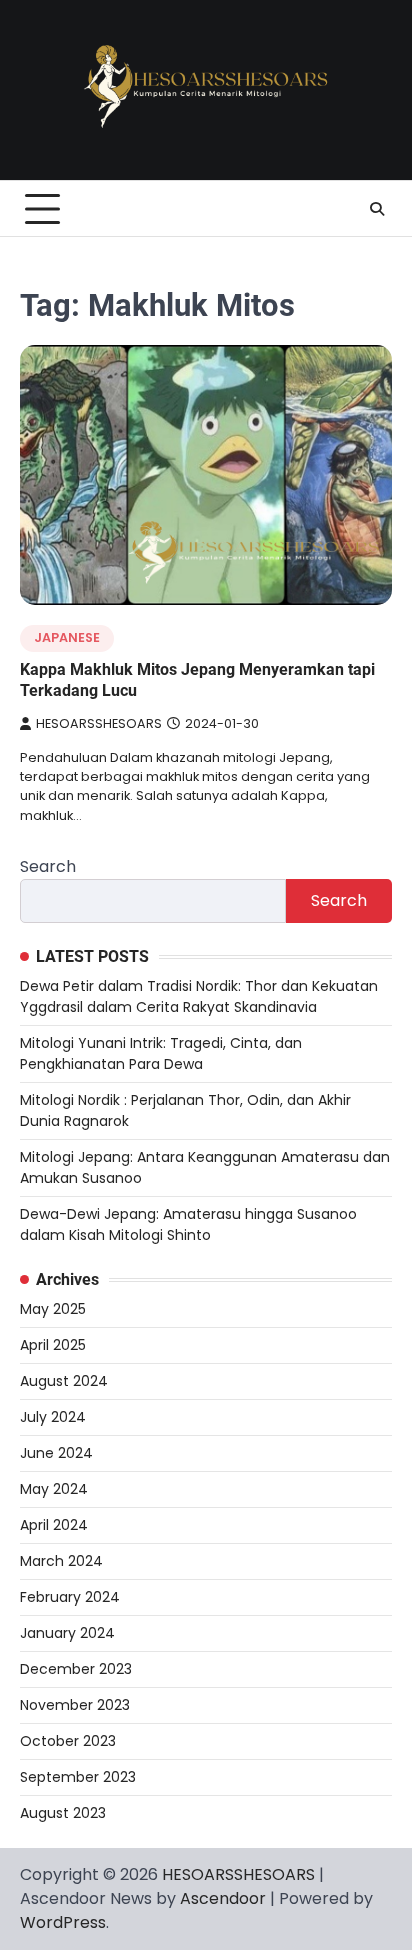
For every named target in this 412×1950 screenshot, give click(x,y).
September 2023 (78, 1777)
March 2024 (61, 1561)
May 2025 (53, 1309)
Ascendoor (223, 1898)
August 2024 (64, 1381)
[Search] (377, 209)
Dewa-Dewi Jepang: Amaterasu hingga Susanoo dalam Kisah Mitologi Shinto (188, 1224)
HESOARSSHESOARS (99, 723)
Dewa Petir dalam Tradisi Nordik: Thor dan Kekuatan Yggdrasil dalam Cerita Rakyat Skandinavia (199, 996)
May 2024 (54, 1489)
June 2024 (56, 1453)
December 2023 (76, 1669)
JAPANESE (67, 637)
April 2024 (54, 1525)
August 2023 (63, 1813)
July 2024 (53, 1417)
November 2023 (75, 1705)
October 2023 (68, 1741)
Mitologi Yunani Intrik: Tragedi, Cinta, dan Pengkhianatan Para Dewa (161, 1053)
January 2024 (67, 1633)
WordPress (63, 1922)
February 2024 (70, 1597)
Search (48, 866)
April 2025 (53, 1345)
